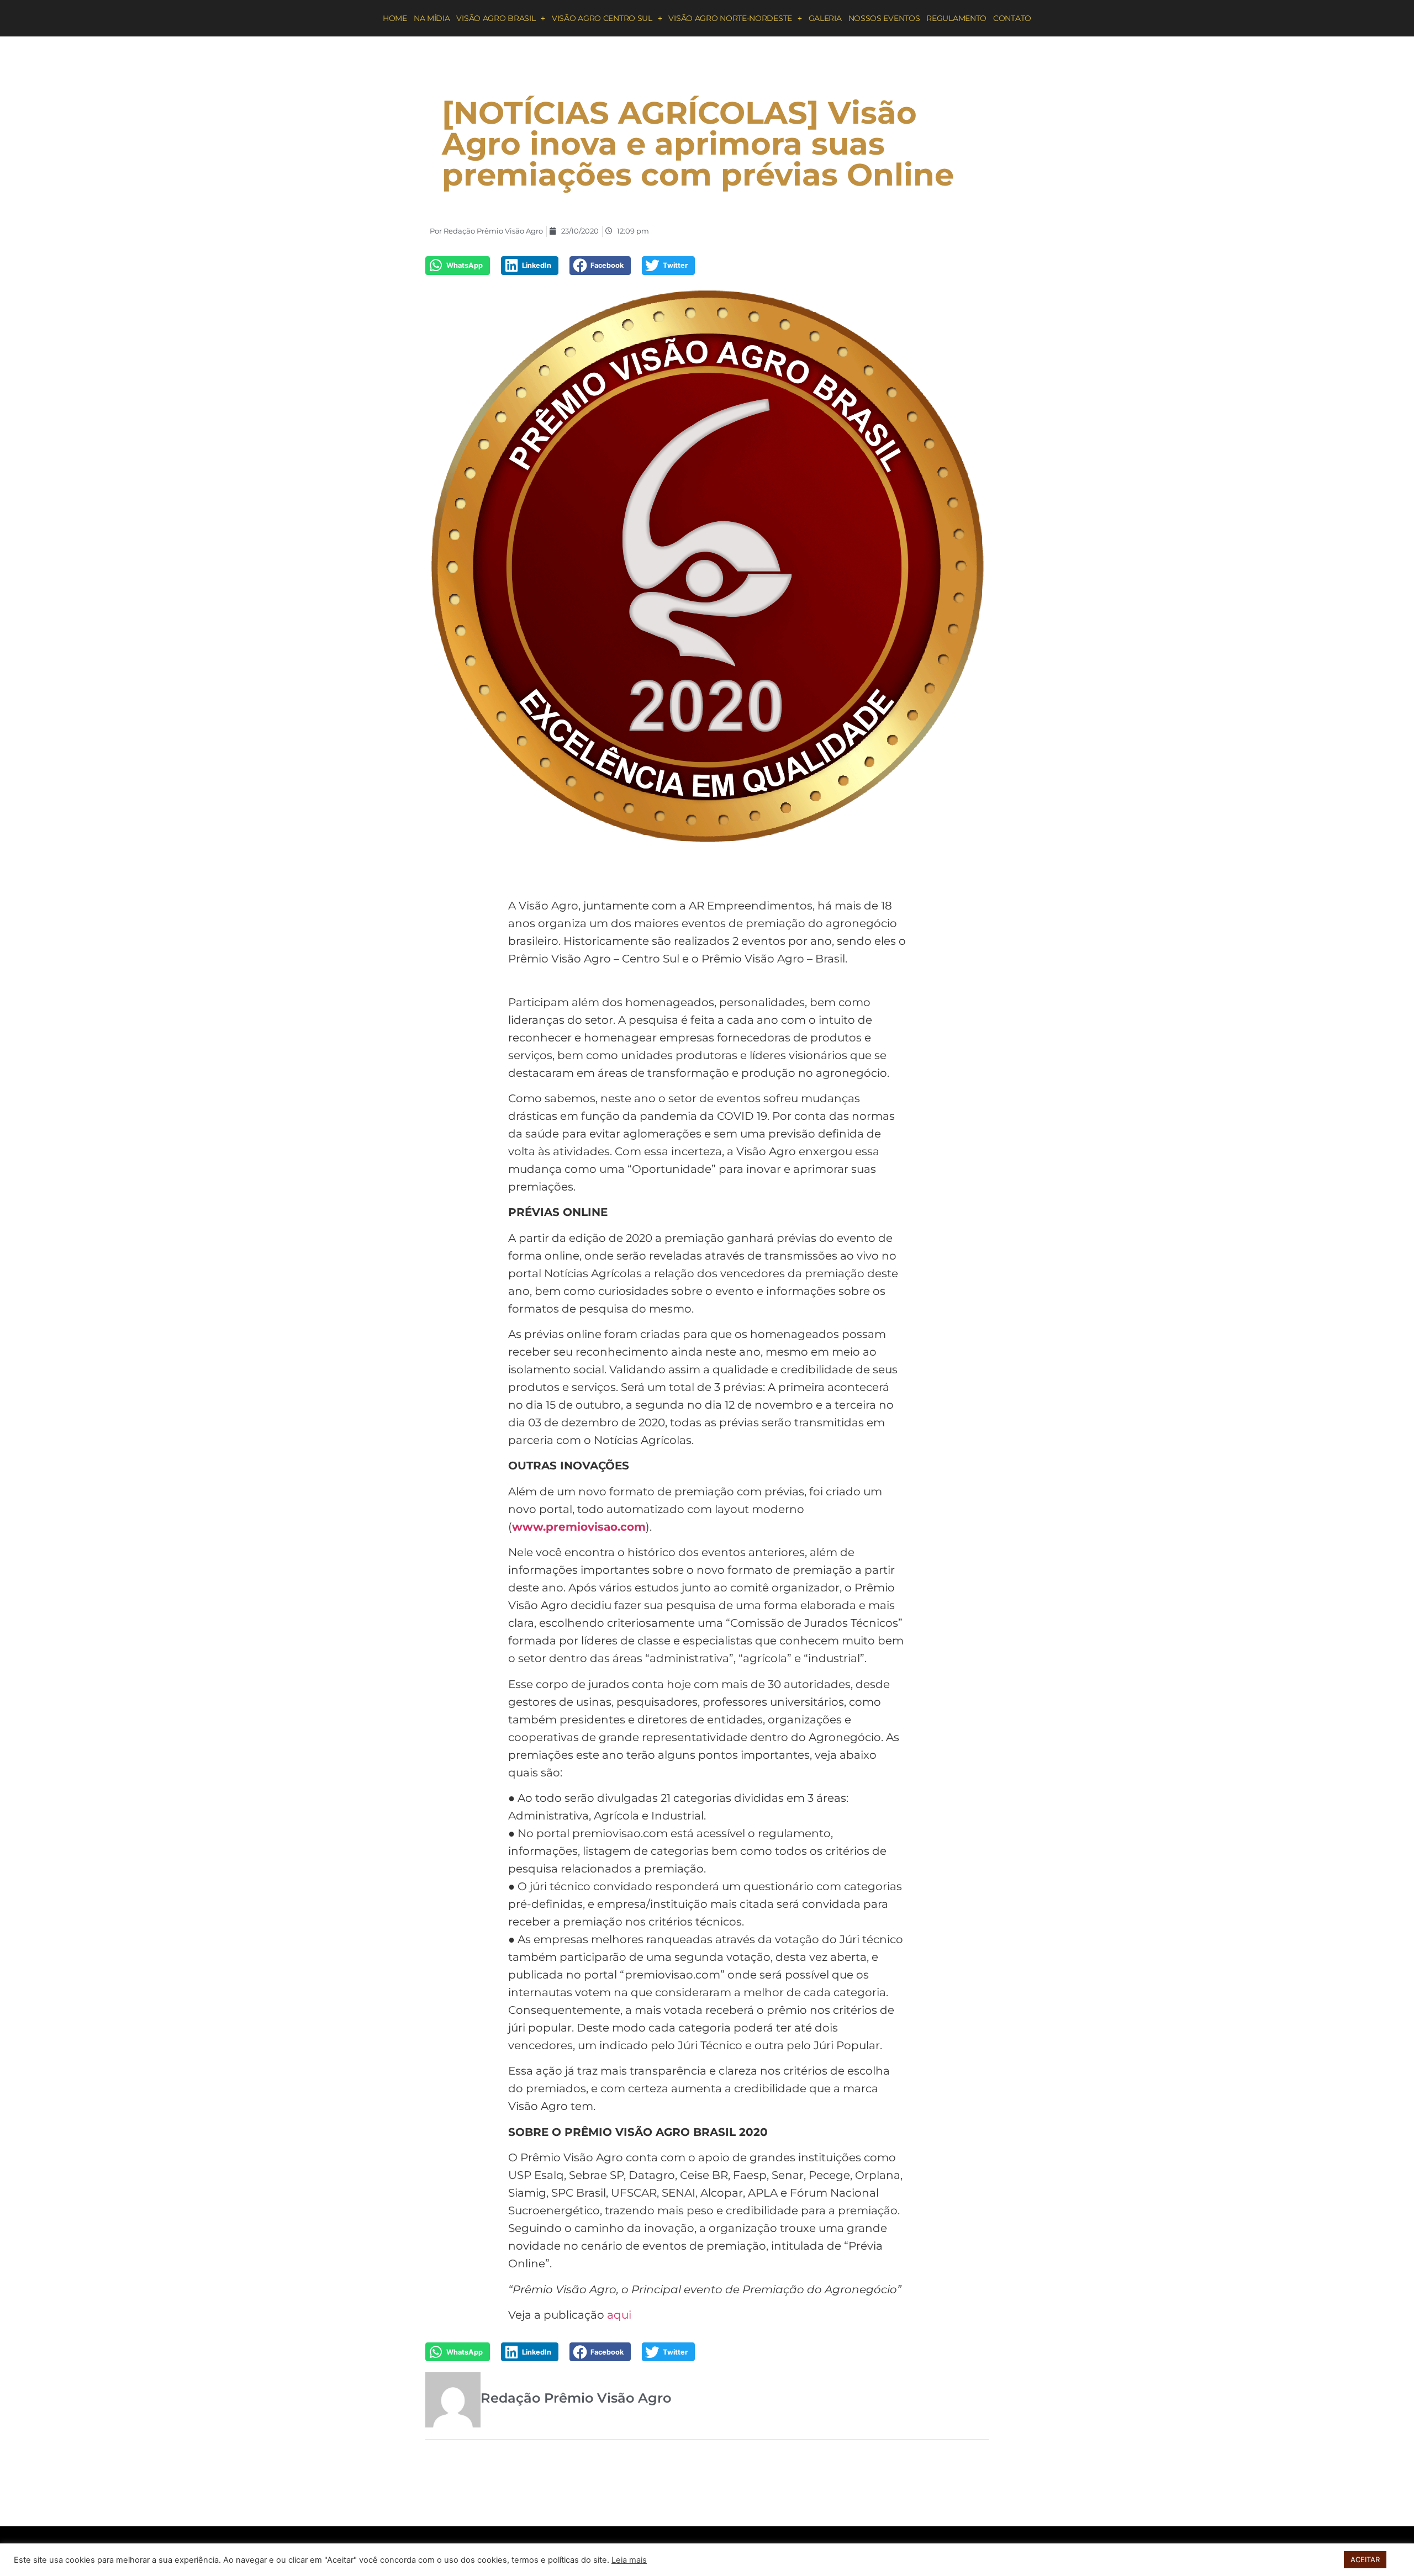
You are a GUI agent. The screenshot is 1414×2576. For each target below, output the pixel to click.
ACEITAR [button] (1365, 2559)
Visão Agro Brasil (496, 18)
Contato (1012, 18)
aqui (619, 2315)
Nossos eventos (884, 18)
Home (395, 18)
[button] (458, 266)
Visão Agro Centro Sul (602, 18)
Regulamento (956, 18)
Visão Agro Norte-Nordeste (730, 18)
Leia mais (629, 2560)
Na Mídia (432, 18)
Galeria (825, 18)
